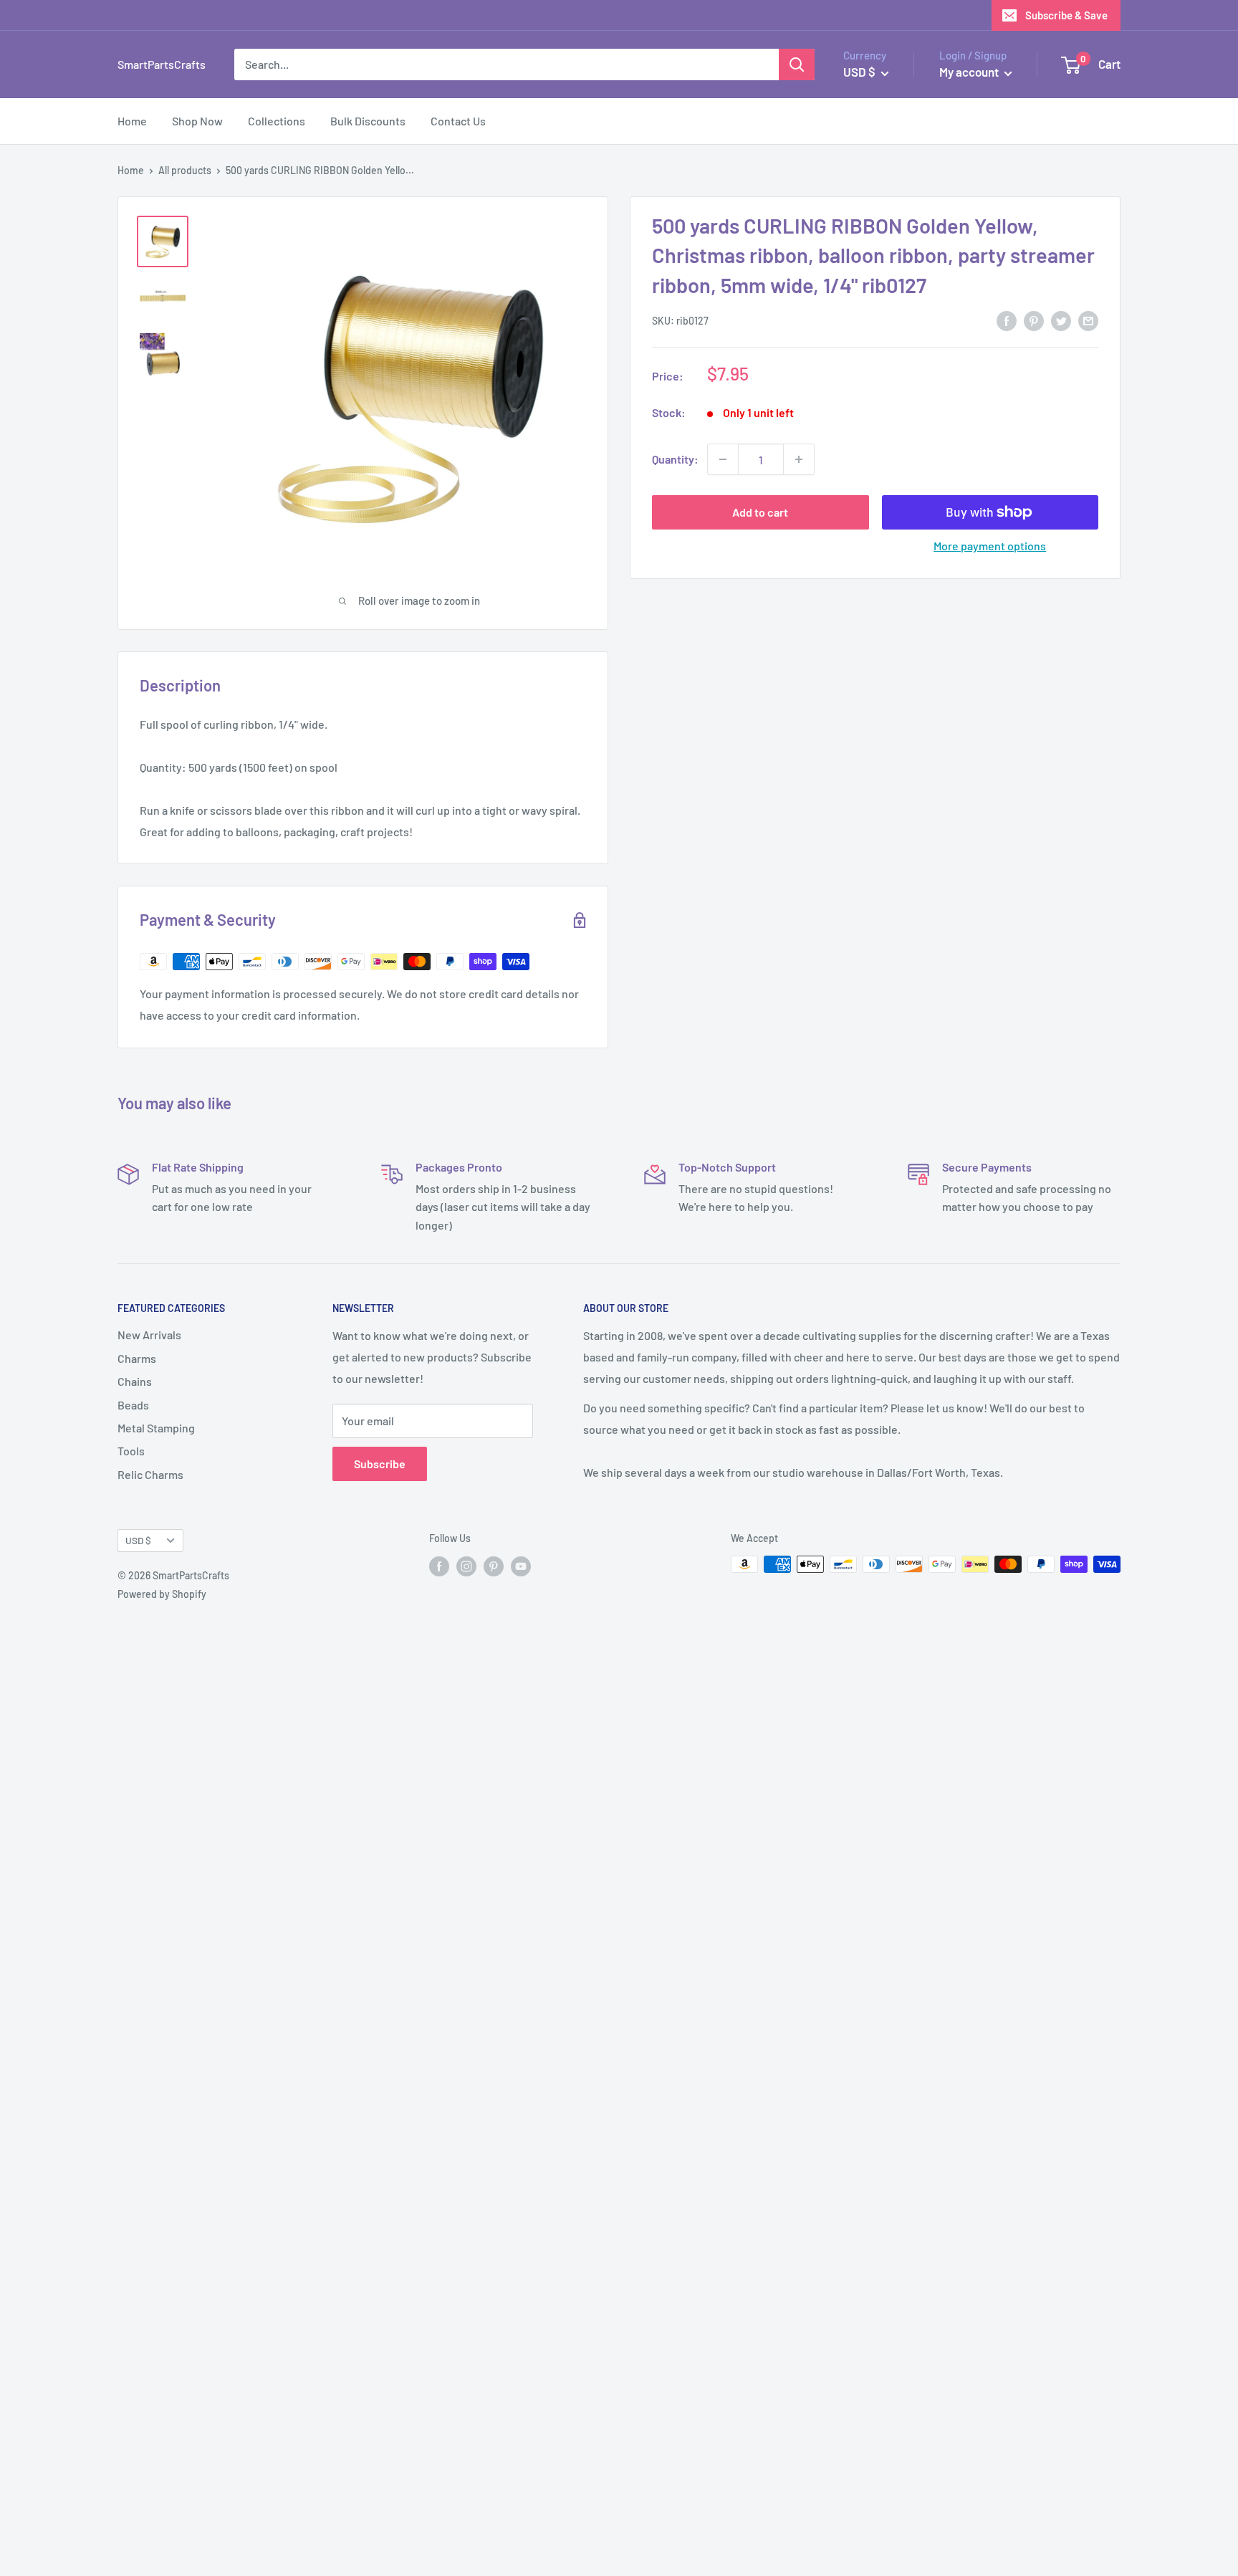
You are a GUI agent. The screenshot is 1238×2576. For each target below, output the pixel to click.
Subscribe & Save (1066, 15)
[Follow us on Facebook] (439, 1566)
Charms (137, 1358)
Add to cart (760, 512)
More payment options (990, 546)
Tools (131, 1451)
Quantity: (675, 459)
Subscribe (380, 1464)
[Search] (797, 64)
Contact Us (458, 121)
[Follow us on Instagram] (466, 1566)
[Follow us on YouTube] (521, 1566)
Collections (277, 121)
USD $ (138, 1540)
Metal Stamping (156, 1428)
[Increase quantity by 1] (799, 459)
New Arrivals (149, 1335)
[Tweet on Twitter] (1061, 320)
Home (132, 121)
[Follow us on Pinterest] (494, 1566)
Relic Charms (150, 1474)
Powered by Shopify (162, 1594)
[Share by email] (1088, 320)
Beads (133, 1405)
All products (185, 170)
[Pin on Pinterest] (1034, 320)
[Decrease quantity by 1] (723, 459)
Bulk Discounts (368, 121)
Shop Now (197, 121)
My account (970, 72)
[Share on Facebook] (1007, 320)
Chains (135, 1381)
